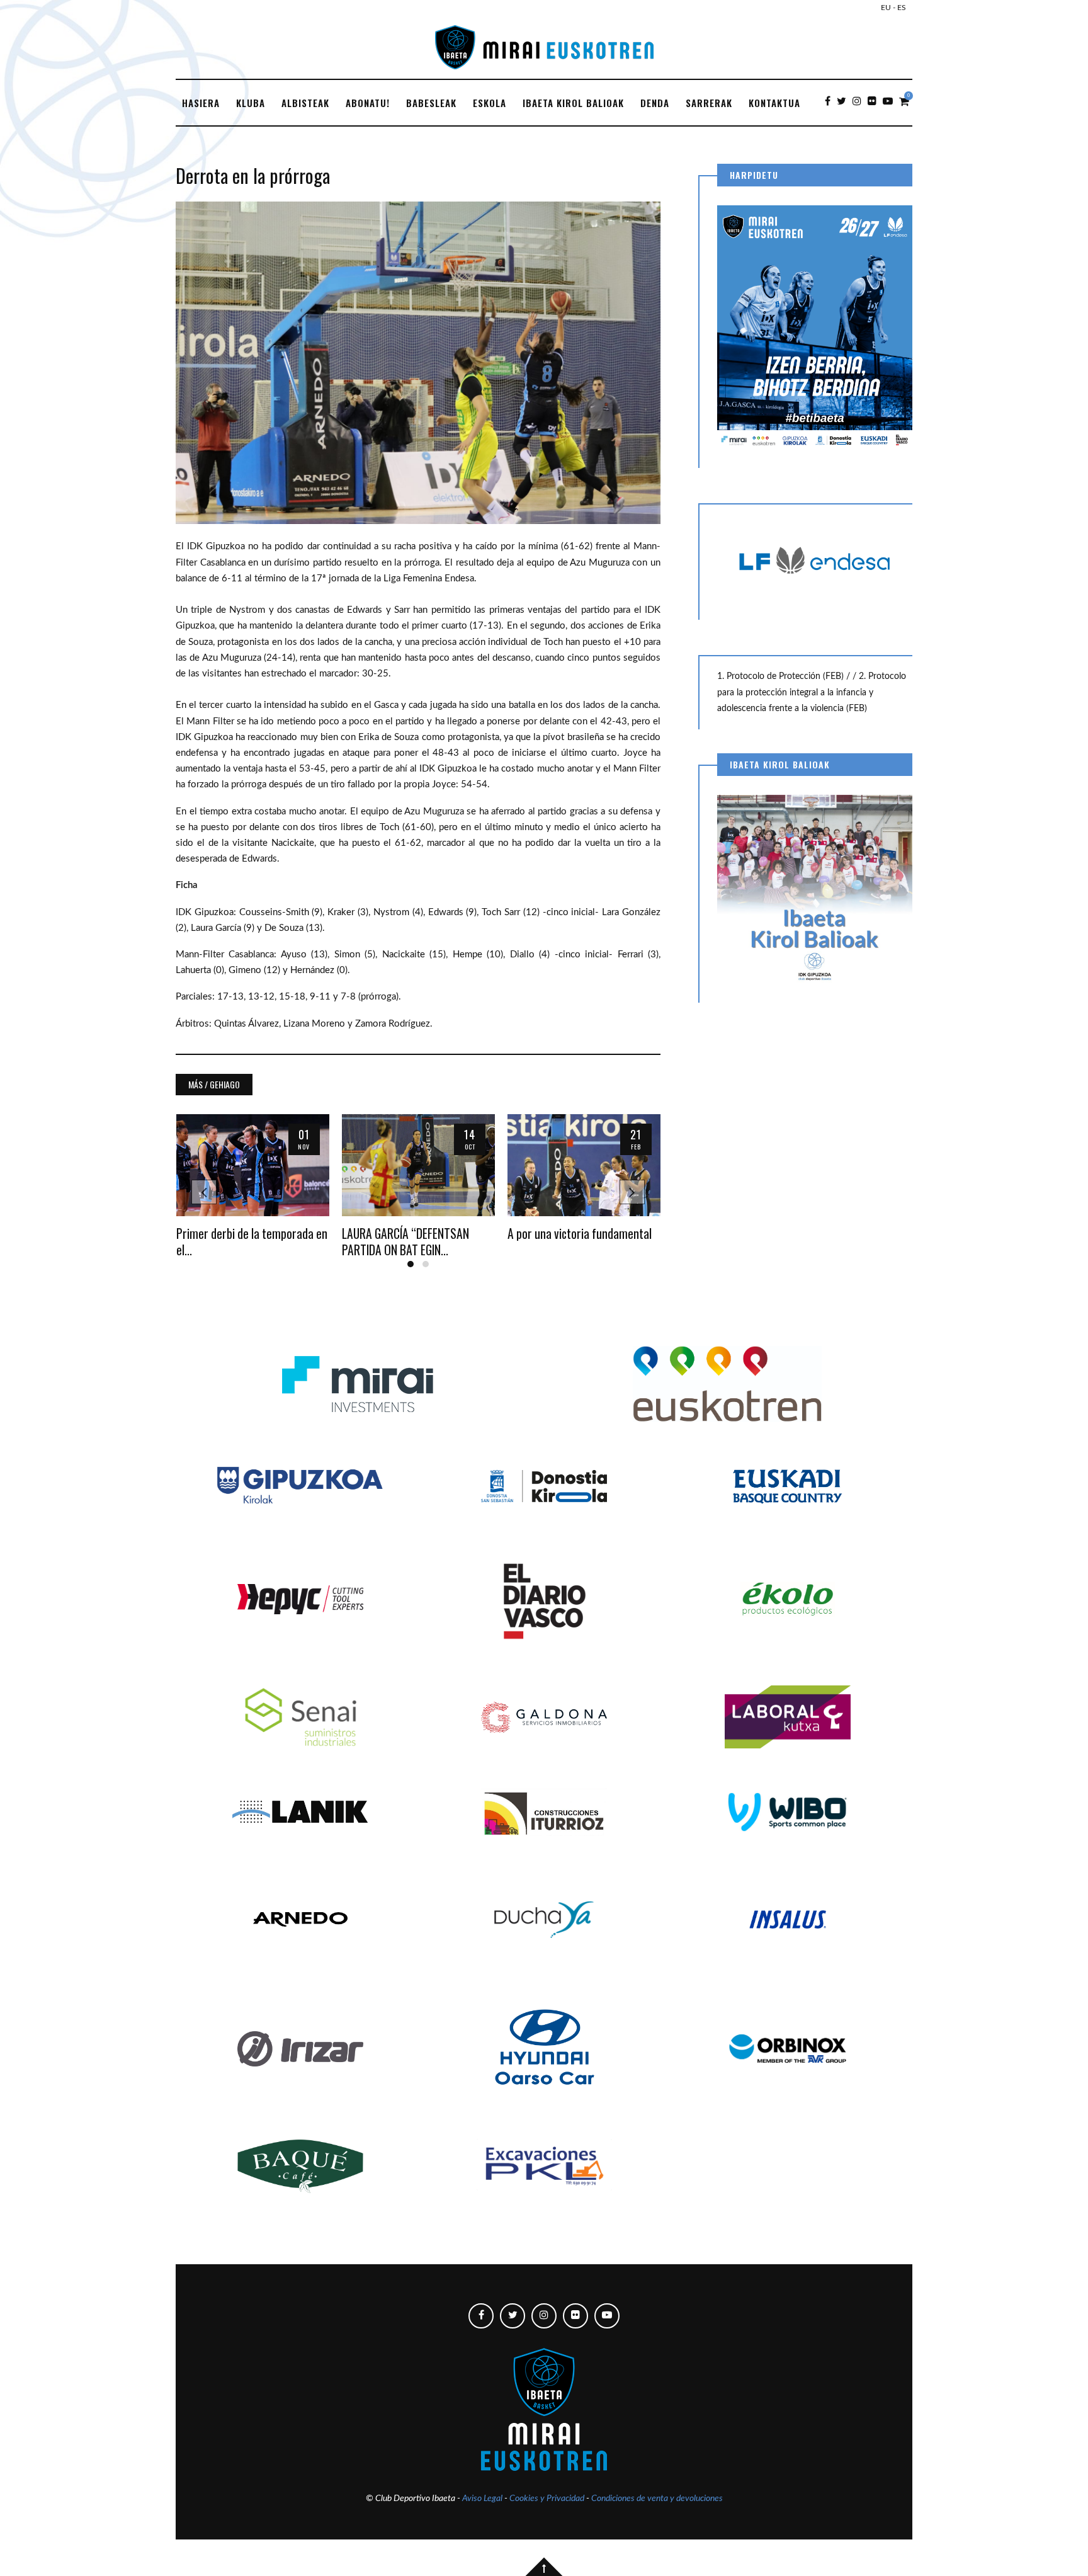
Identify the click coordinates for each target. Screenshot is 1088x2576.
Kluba (251, 103)
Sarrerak (709, 103)
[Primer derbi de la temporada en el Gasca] (253, 1165)
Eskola (490, 103)
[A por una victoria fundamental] (584, 1165)
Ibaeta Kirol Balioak (573, 103)
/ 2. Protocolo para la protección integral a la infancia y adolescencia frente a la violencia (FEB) (812, 692)
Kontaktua (774, 103)
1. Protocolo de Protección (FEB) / (785, 676)
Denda (655, 103)
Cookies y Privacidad (547, 2499)
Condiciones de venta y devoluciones (657, 2499)
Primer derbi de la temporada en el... (252, 1241)
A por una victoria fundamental (580, 1234)
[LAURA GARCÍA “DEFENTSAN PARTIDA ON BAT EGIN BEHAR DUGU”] (418, 1165)
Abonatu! (368, 103)
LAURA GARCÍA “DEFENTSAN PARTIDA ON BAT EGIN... (405, 1241)
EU (886, 8)
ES (902, 8)
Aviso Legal (482, 2499)
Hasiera (201, 103)
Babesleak (431, 103)
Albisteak (305, 103)
